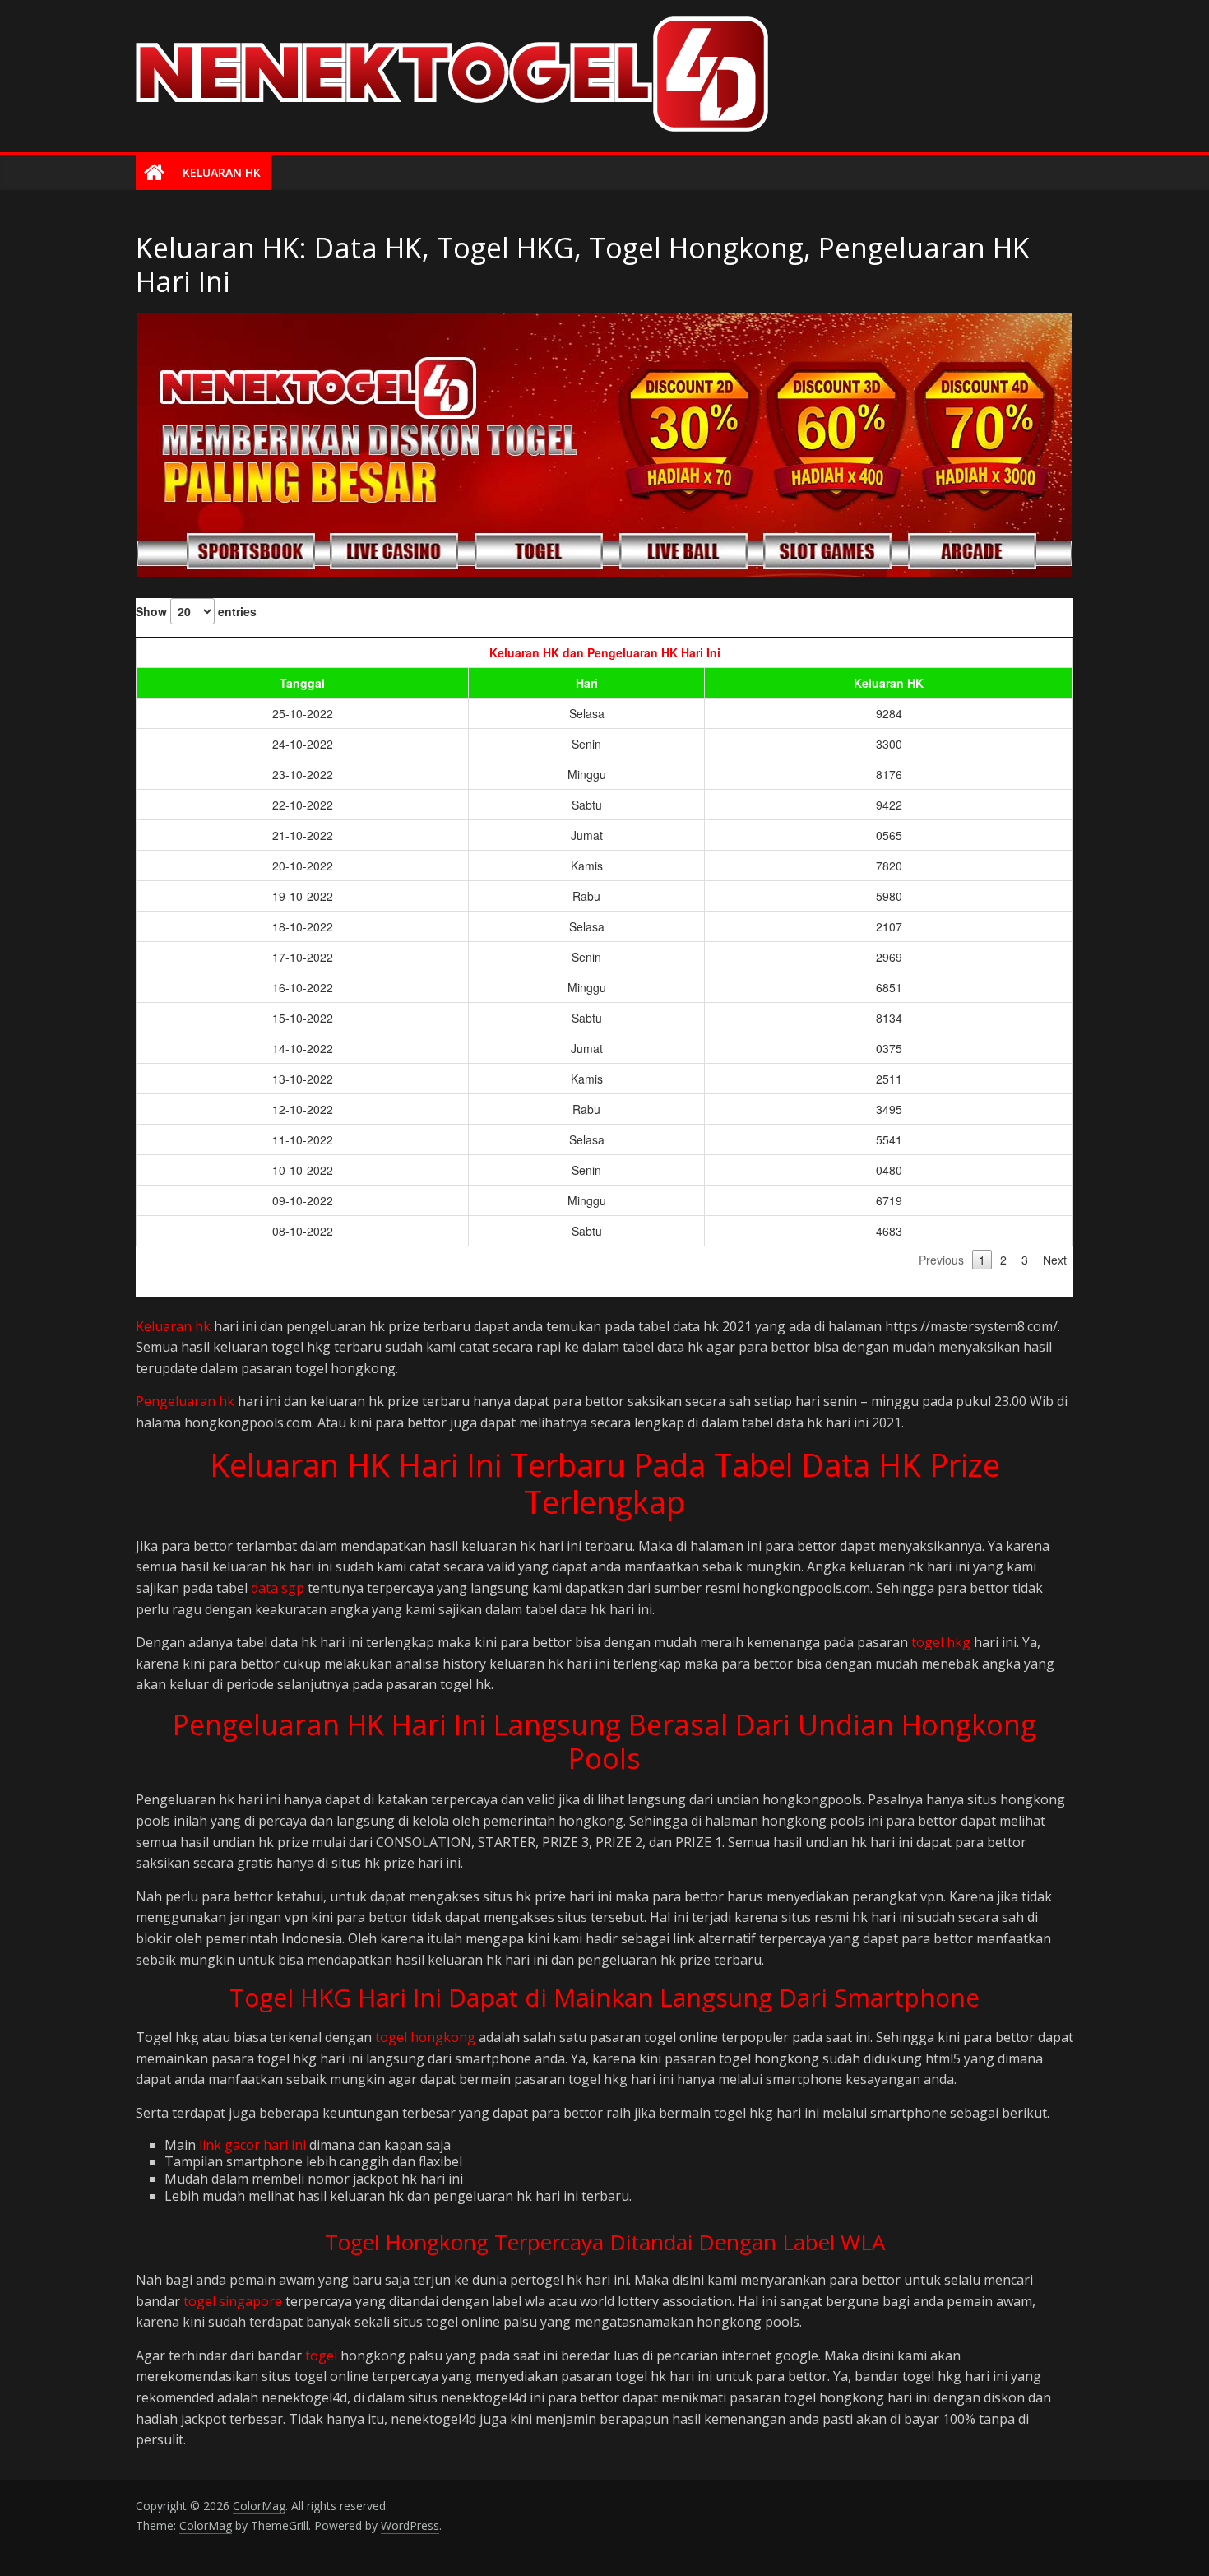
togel (321, 2356)
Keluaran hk (173, 1326)
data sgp (278, 1588)
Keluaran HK (222, 172)
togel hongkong (425, 2037)
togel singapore (233, 2301)
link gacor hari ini (252, 2145)
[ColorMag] (154, 173)
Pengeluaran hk (185, 1401)
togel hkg (941, 1642)
